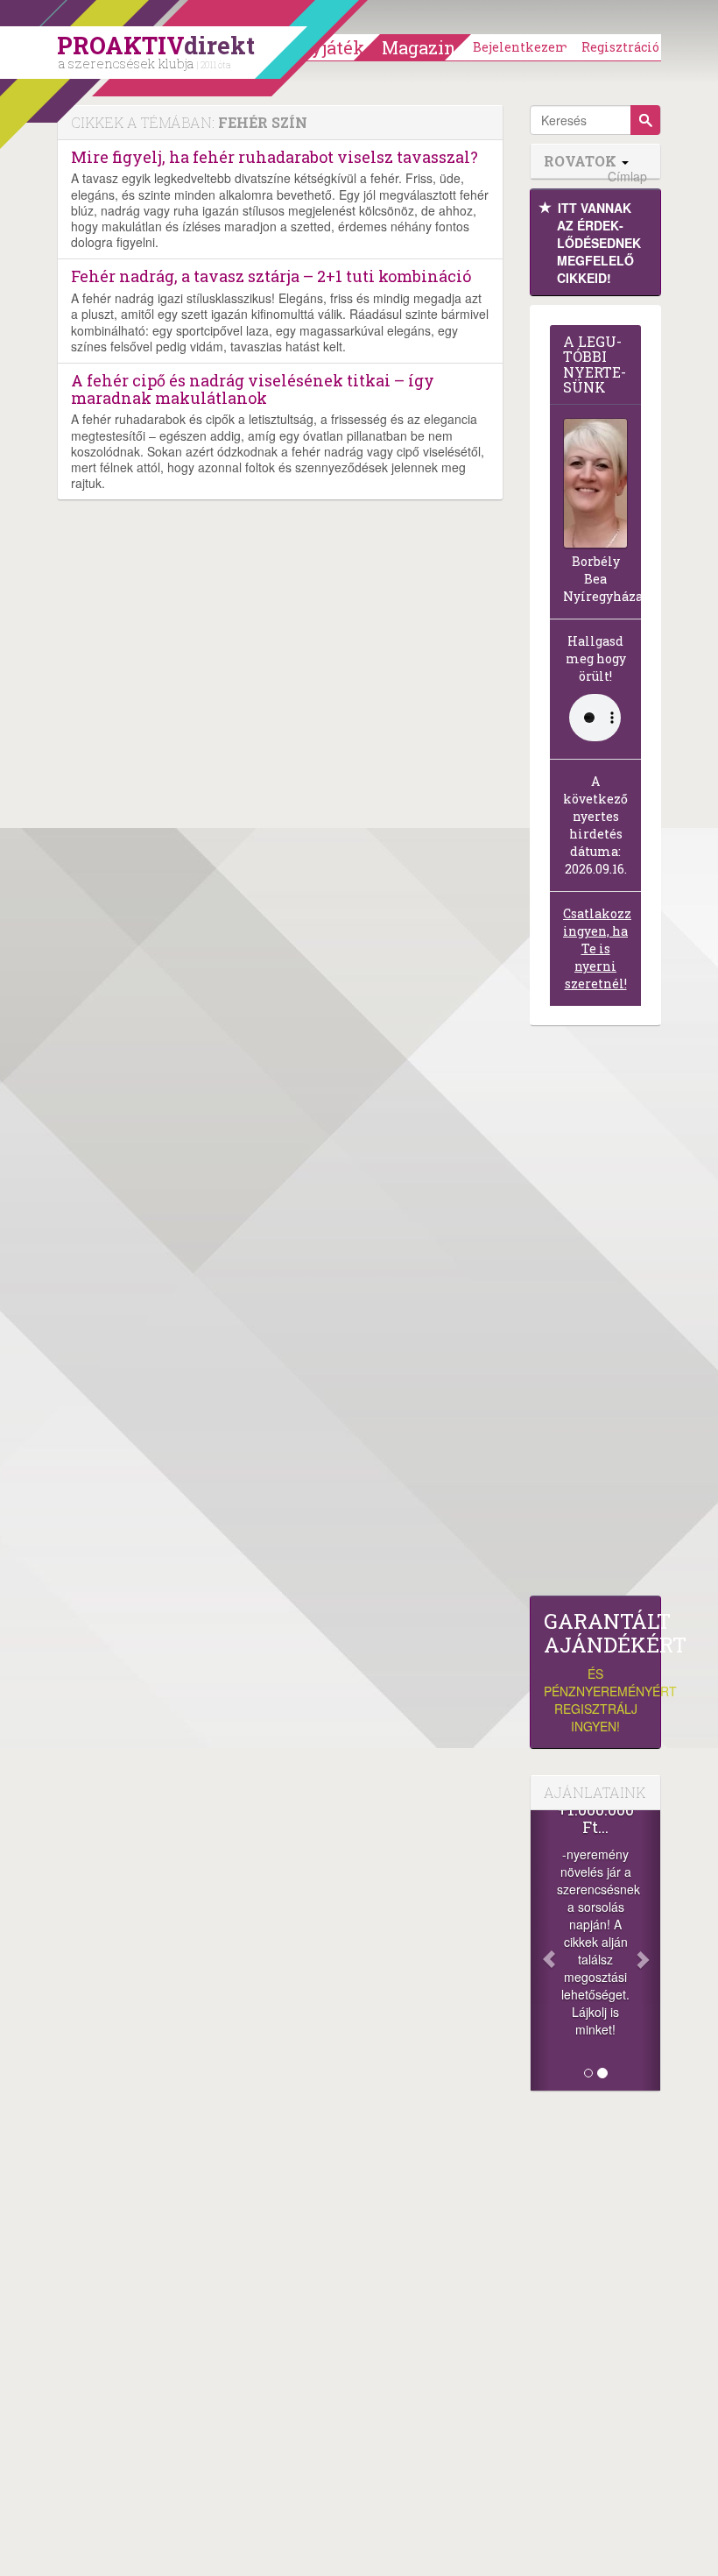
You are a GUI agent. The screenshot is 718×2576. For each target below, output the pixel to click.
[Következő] (651, 1950)
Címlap (627, 177)
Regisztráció (620, 47)
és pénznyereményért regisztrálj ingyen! (595, 1672)
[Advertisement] (595, 1315)
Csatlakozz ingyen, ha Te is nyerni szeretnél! (597, 948)
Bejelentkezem (521, 47)
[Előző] (540, 1950)
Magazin (419, 47)
